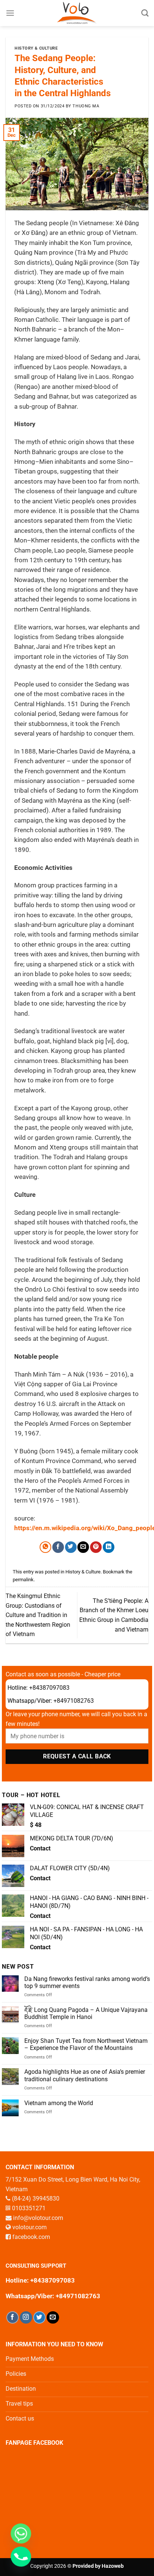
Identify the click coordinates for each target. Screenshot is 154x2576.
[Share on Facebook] (58, 1547)
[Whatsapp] (21, 2533)
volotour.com (30, 2227)
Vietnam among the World (59, 2103)
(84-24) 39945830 (36, 2198)
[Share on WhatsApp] (45, 1547)
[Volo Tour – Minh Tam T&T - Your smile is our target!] (77, 13)
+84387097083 (49, 1688)
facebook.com (31, 2237)
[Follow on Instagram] (26, 2317)
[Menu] (10, 13)
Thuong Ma (86, 106)
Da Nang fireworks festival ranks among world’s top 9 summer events (87, 1982)
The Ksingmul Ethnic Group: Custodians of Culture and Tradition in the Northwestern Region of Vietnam (38, 1615)
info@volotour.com (38, 2218)
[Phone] (21, 2557)
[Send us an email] (53, 2317)
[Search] (145, 13)
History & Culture (36, 48)
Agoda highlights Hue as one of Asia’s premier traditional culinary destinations (85, 2075)
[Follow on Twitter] (39, 2317)
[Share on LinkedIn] (109, 1547)
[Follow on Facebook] (13, 2317)
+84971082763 (74, 1701)
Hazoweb (113, 2566)
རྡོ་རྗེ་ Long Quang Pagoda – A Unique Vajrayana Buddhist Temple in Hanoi (86, 2013)
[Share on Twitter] (71, 1547)
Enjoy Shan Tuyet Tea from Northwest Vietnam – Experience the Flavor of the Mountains (86, 2044)
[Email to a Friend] (83, 1547)
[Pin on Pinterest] (96, 1547)
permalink (23, 1580)
